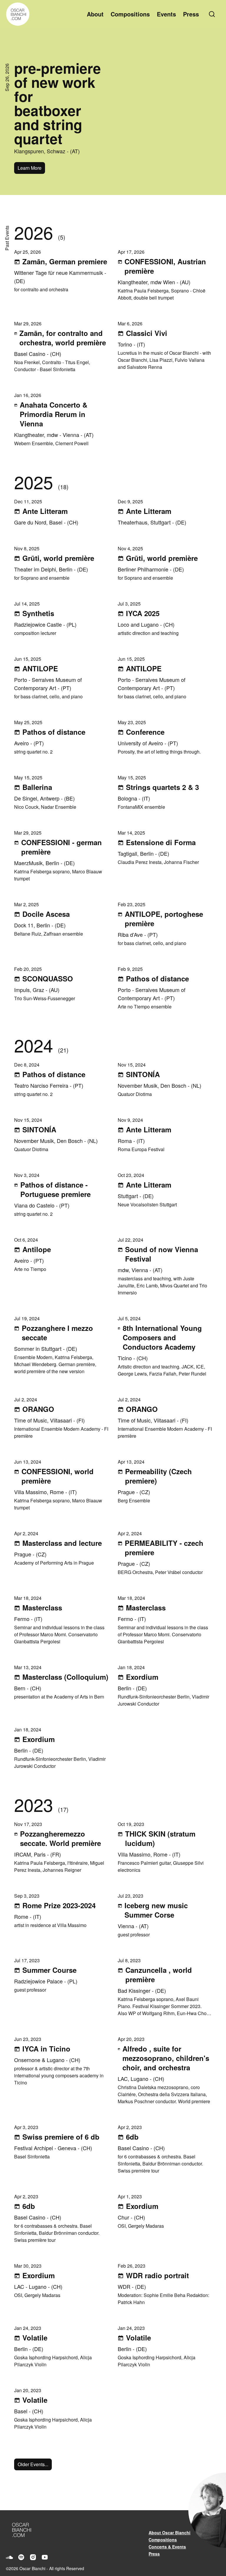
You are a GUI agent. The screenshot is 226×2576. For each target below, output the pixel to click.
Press (191, 14)
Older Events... (33, 2464)
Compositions (130, 14)
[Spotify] (21, 2557)
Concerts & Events (167, 2547)
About (95, 14)
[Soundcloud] (9, 2557)
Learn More (30, 168)
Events (166, 14)
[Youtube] (45, 2557)
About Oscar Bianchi (169, 2533)
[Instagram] (33, 2557)
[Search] (213, 14)
